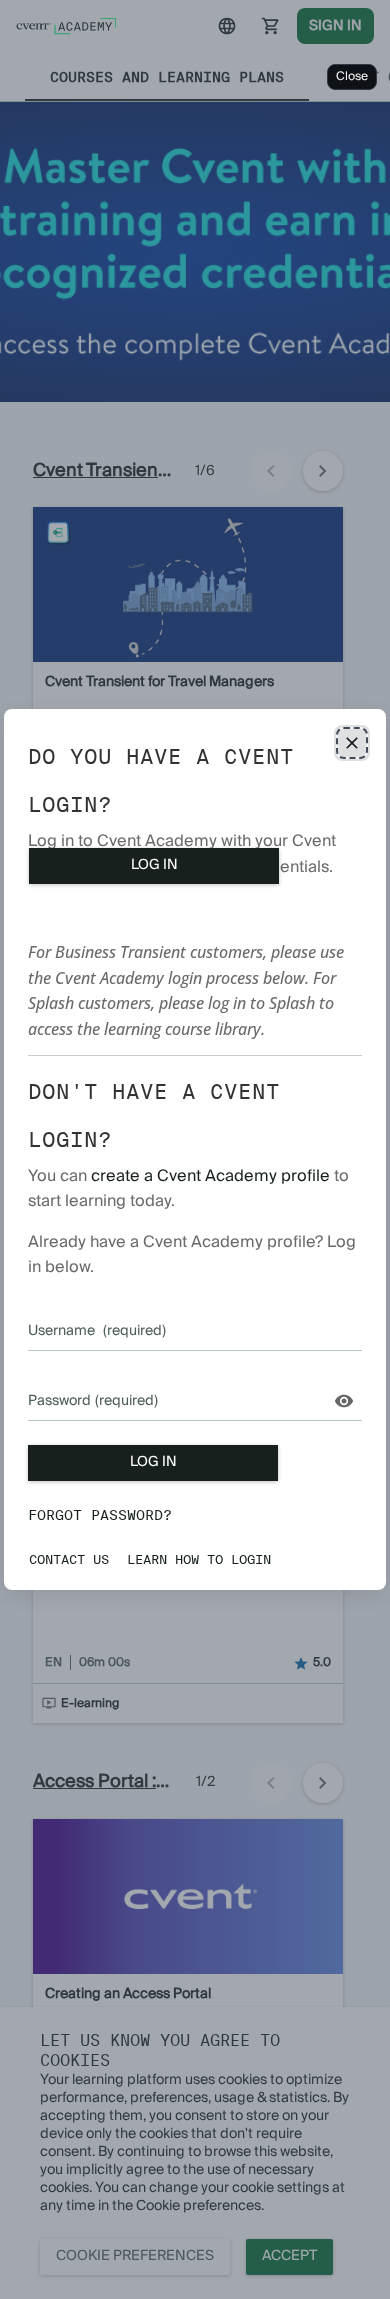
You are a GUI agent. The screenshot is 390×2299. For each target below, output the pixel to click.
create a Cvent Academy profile (210, 1176)
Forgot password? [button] (100, 1515)
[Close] (352, 743)
